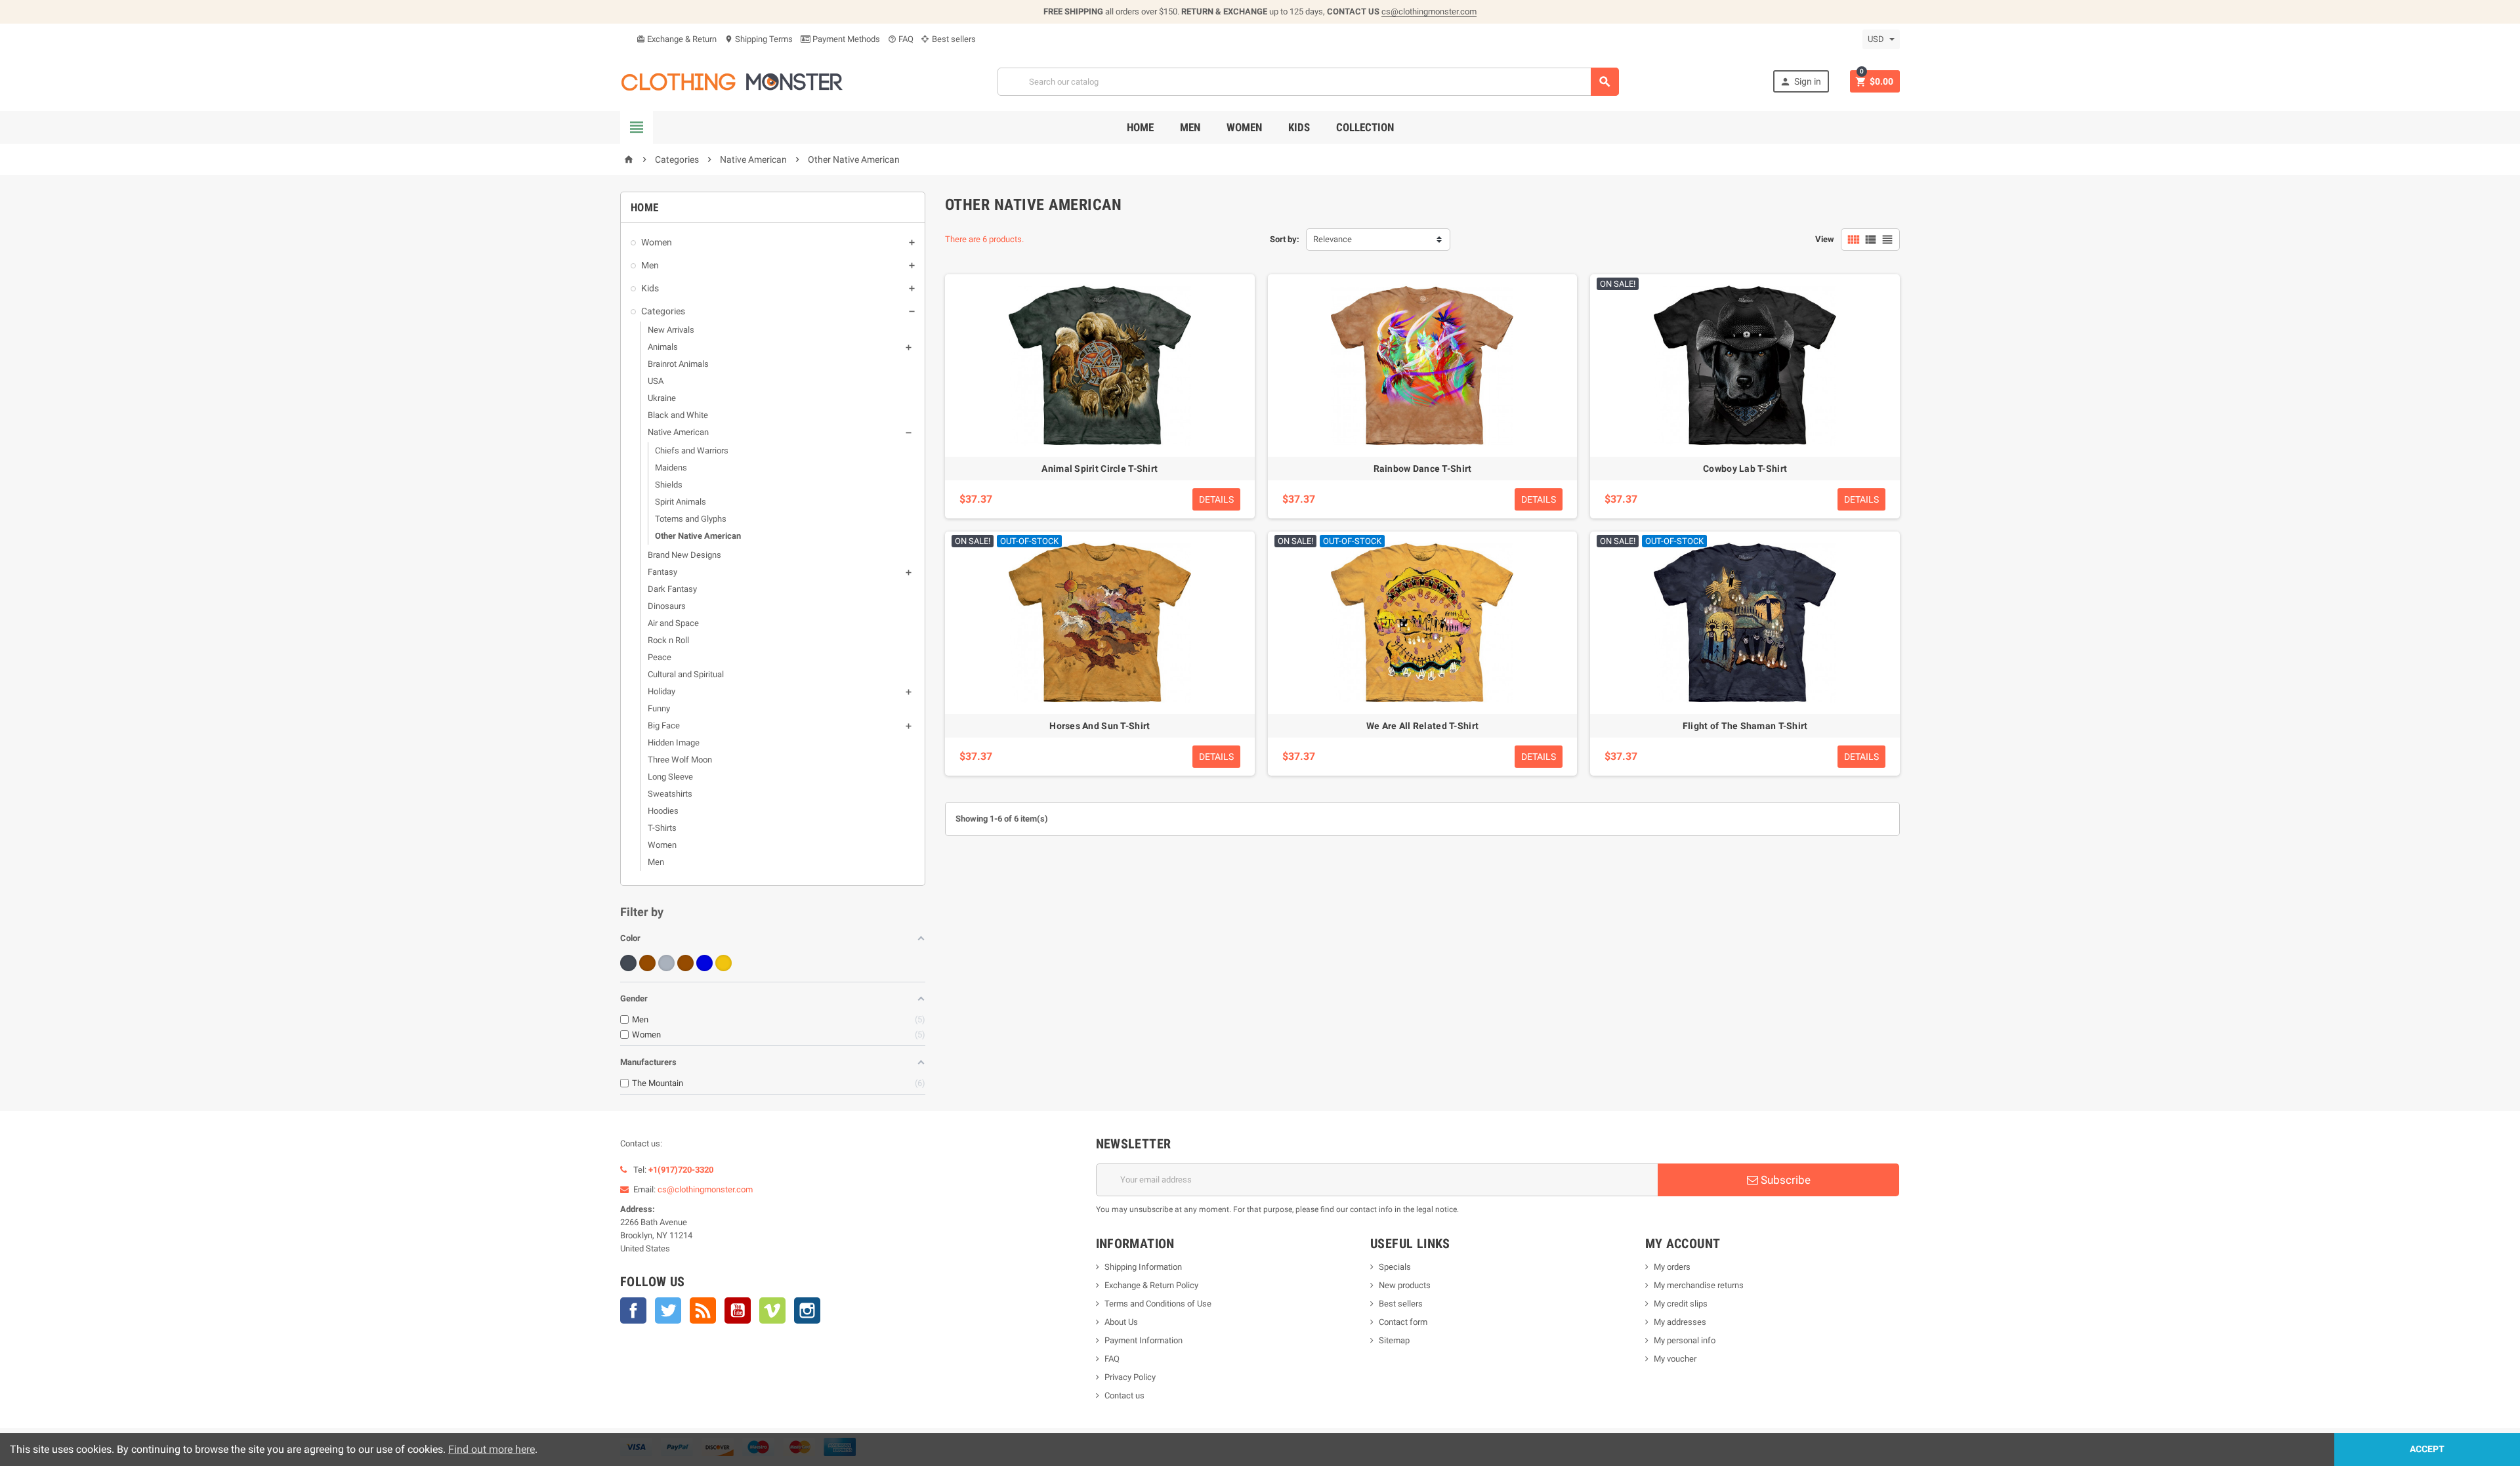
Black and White (678, 415)
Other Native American (698, 536)
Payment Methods (845, 39)
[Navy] (704, 963)
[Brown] (647, 963)
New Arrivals (671, 330)
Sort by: (1285, 239)
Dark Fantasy (672, 589)
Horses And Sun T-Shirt (1100, 726)
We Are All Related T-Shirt (1422, 726)
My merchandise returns (1699, 1285)
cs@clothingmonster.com (1429, 11)
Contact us (1124, 1395)
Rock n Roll (668, 640)
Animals (663, 347)
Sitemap (1394, 1340)
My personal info (1685, 1340)
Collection (1365, 127)
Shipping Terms (759, 39)
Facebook (633, 1310)
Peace (660, 657)
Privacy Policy (1130, 1377)
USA (656, 381)
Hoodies (663, 811)
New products (1405, 1285)
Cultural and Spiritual (686, 674)
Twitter (668, 1310)
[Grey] (666, 963)
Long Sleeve (670, 777)
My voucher (1675, 1359)
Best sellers (953, 39)
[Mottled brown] (685, 963)
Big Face (664, 725)
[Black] (628, 963)
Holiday (661, 691)
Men (1190, 127)
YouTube (738, 1310)
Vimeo (772, 1310)
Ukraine (662, 398)
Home (1140, 127)
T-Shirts (662, 828)
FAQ (901, 39)
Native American (678, 432)
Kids (1299, 127)
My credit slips (1681, 1304)
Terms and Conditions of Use (1158, 1304)
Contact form (1403, 1322)
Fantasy (662, 572)
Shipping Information (1143, 1267)
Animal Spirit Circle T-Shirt (1100, 469)
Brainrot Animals (678, 364)
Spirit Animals (681, 502)
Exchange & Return (677, 39)
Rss (703, 1310)
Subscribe (1784, 1180)
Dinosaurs (667, 606)
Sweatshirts (670, 794)
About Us (1121, 1322)
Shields (669, 485)
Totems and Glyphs (691, 519)
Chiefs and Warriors (692, 450)
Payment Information (1144, 1340)
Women (1244, 127)
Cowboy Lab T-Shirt (1745, 469)
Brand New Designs (684, 555)
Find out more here (492, 1449)
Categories (663, 311)
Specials (1395, 1267)
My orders (1672, 1267)
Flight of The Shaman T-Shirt (1745, 726)
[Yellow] (724, 963)
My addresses (1680, 1322)
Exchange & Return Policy (1151, 1285)
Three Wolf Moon (680, 760)
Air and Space (673, 623)
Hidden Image (674, 743)
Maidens (671, 468)
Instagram (807, 1310)
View (1825, 239)
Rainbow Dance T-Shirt (1423, 469)
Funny (659, 708)
